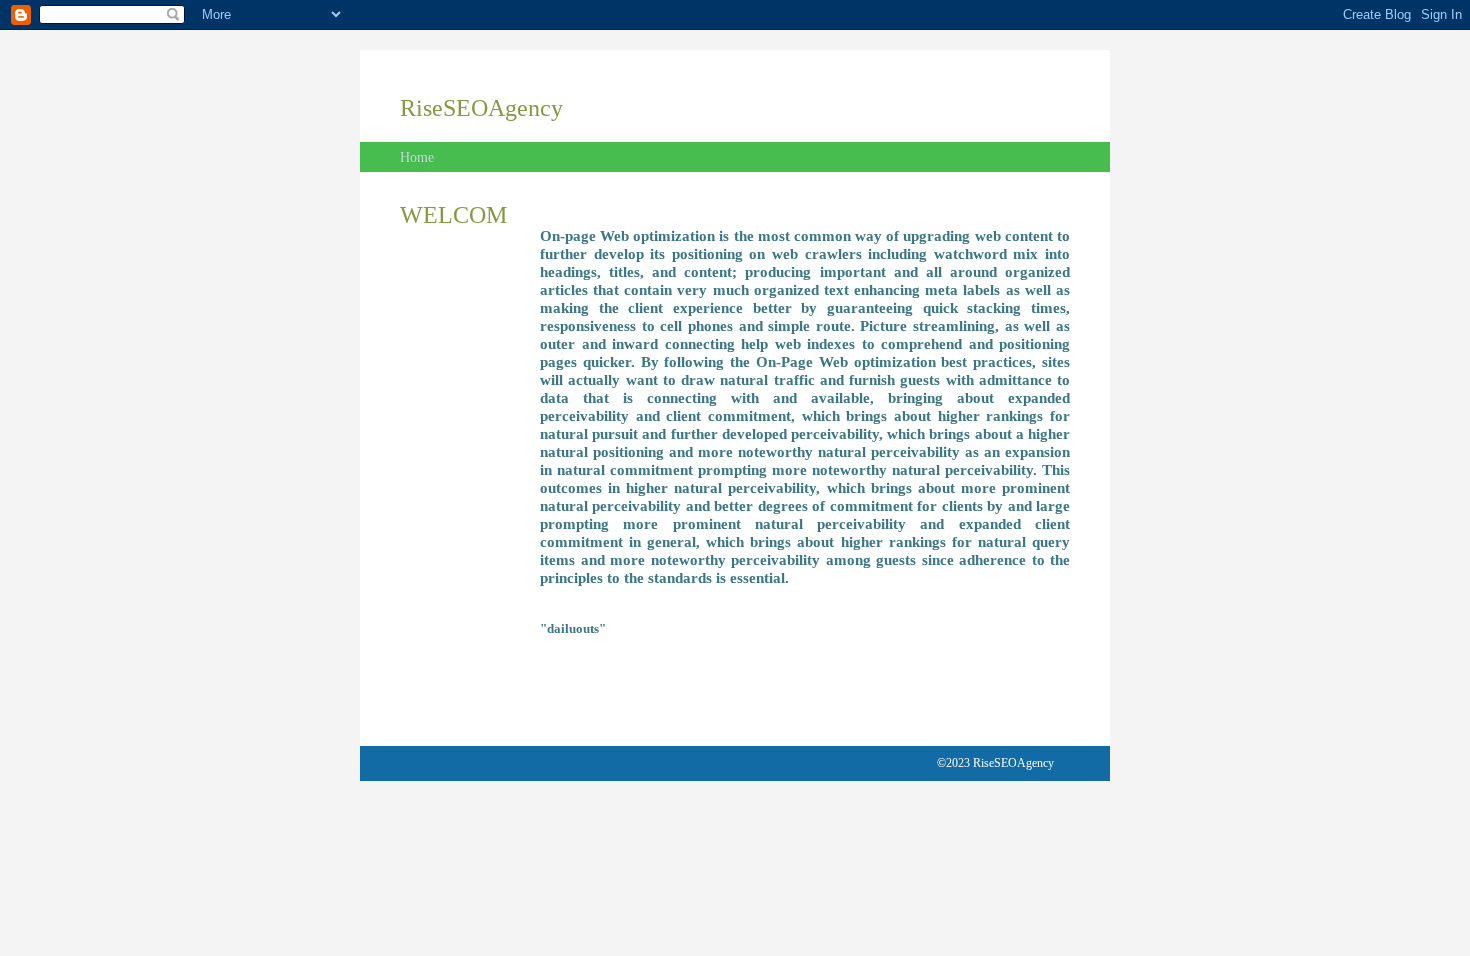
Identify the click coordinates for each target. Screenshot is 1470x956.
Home (417, 157)
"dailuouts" (573, 628)
